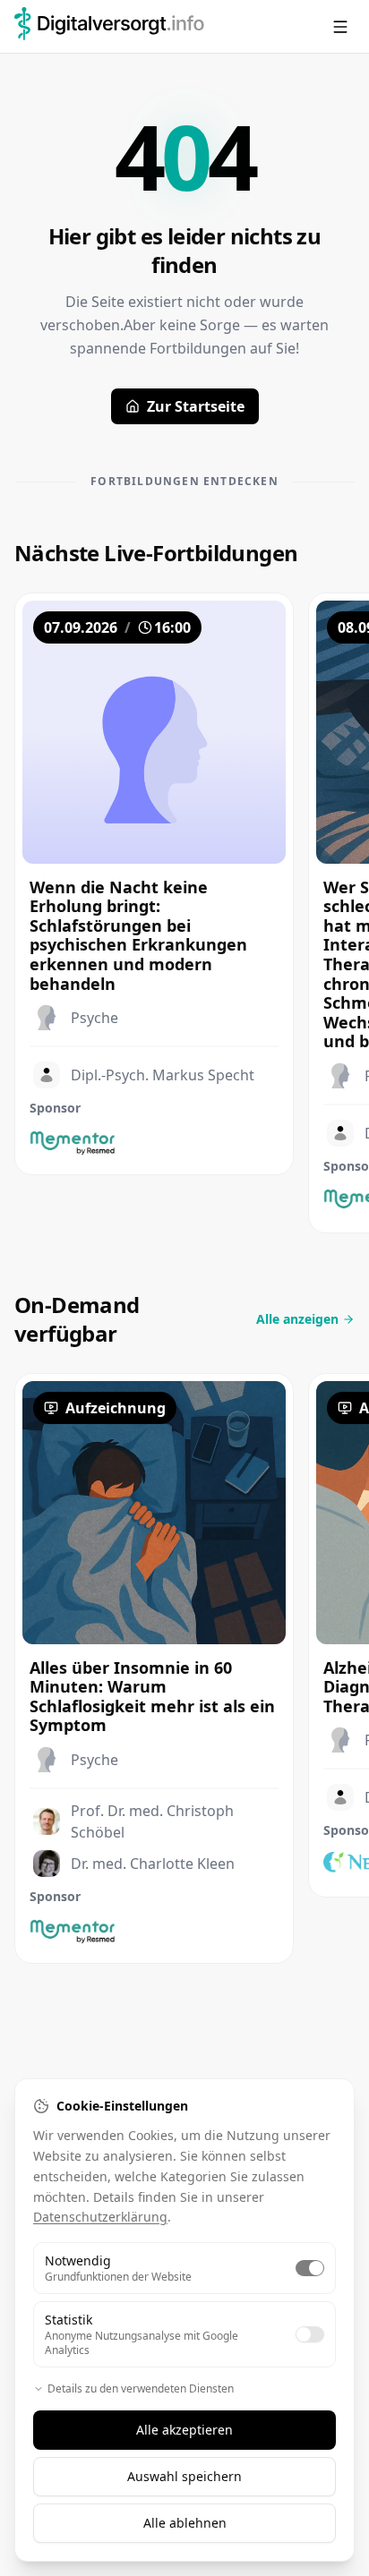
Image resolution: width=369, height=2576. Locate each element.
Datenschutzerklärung (100, 2217)
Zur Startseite (196, 406)
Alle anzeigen (297, 1319)
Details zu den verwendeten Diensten (141, 2389)
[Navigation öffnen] (340, 27)
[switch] (310, 2268)
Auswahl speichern (184, 2476)
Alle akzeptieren (184, 2430)
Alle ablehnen (185, 2523)
